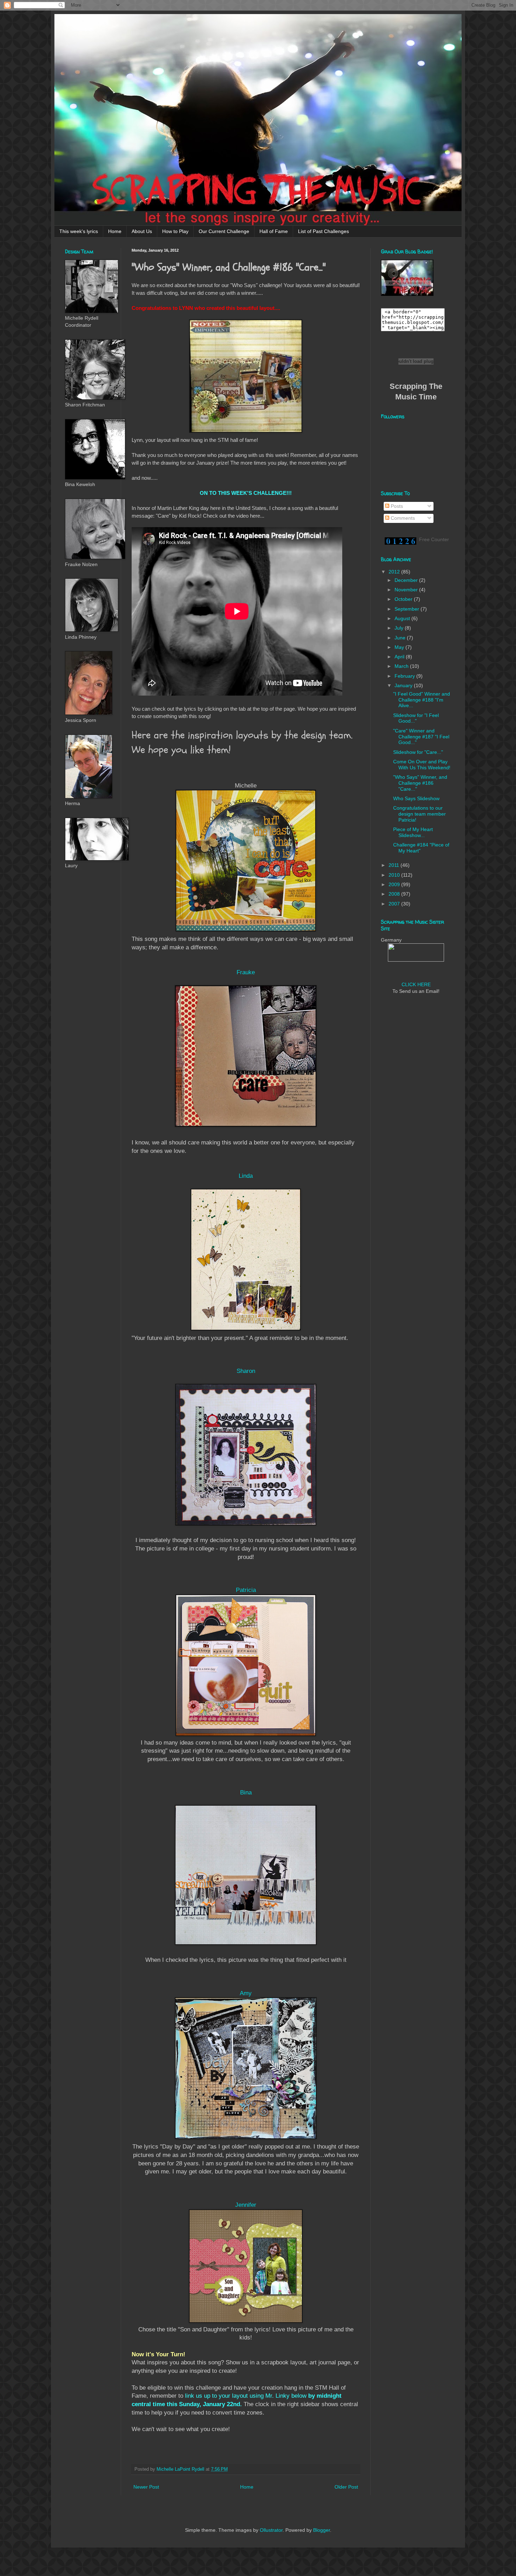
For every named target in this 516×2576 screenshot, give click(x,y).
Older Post (346, 2487)
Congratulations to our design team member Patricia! (419, 814)
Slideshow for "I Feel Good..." (416, 718)
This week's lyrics (79, 231)
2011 (395, 865)
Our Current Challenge (224, 231)
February (405, 676)
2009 (395, 884)
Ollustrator (271, 2530)
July (400, 628)
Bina (246, 1792)
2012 (395, 572)
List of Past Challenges (323, 231)
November (407, 590)
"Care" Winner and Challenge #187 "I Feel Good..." (421, 737)
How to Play (175, 231)
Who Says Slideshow (416, 798)
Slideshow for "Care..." (418, 752)
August (403, 618)
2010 (395, 875)
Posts (396, 506)
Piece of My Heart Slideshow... (413, 832)
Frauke (246, 972)
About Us (142, 231)
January (404, 685)
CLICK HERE (416, 984)
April (400, 657)
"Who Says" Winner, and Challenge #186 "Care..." (420, 783)
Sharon (246, 1371)
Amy (246, 1993)
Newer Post (146, 2487)
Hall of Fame (274, 231)
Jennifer (246, 2205)
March (402, 666)
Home (115, 231)
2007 (395, 904)
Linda (246, 1176)
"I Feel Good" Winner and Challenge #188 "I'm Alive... (422, 700)
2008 (395, 894)
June (401, 638)
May (400, 647)
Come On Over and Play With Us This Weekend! (422, 765)
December (407, 580)
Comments (402, 518)
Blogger (322, 2530)
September (408, 609)
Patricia (246, 1590)
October (404, 599)
